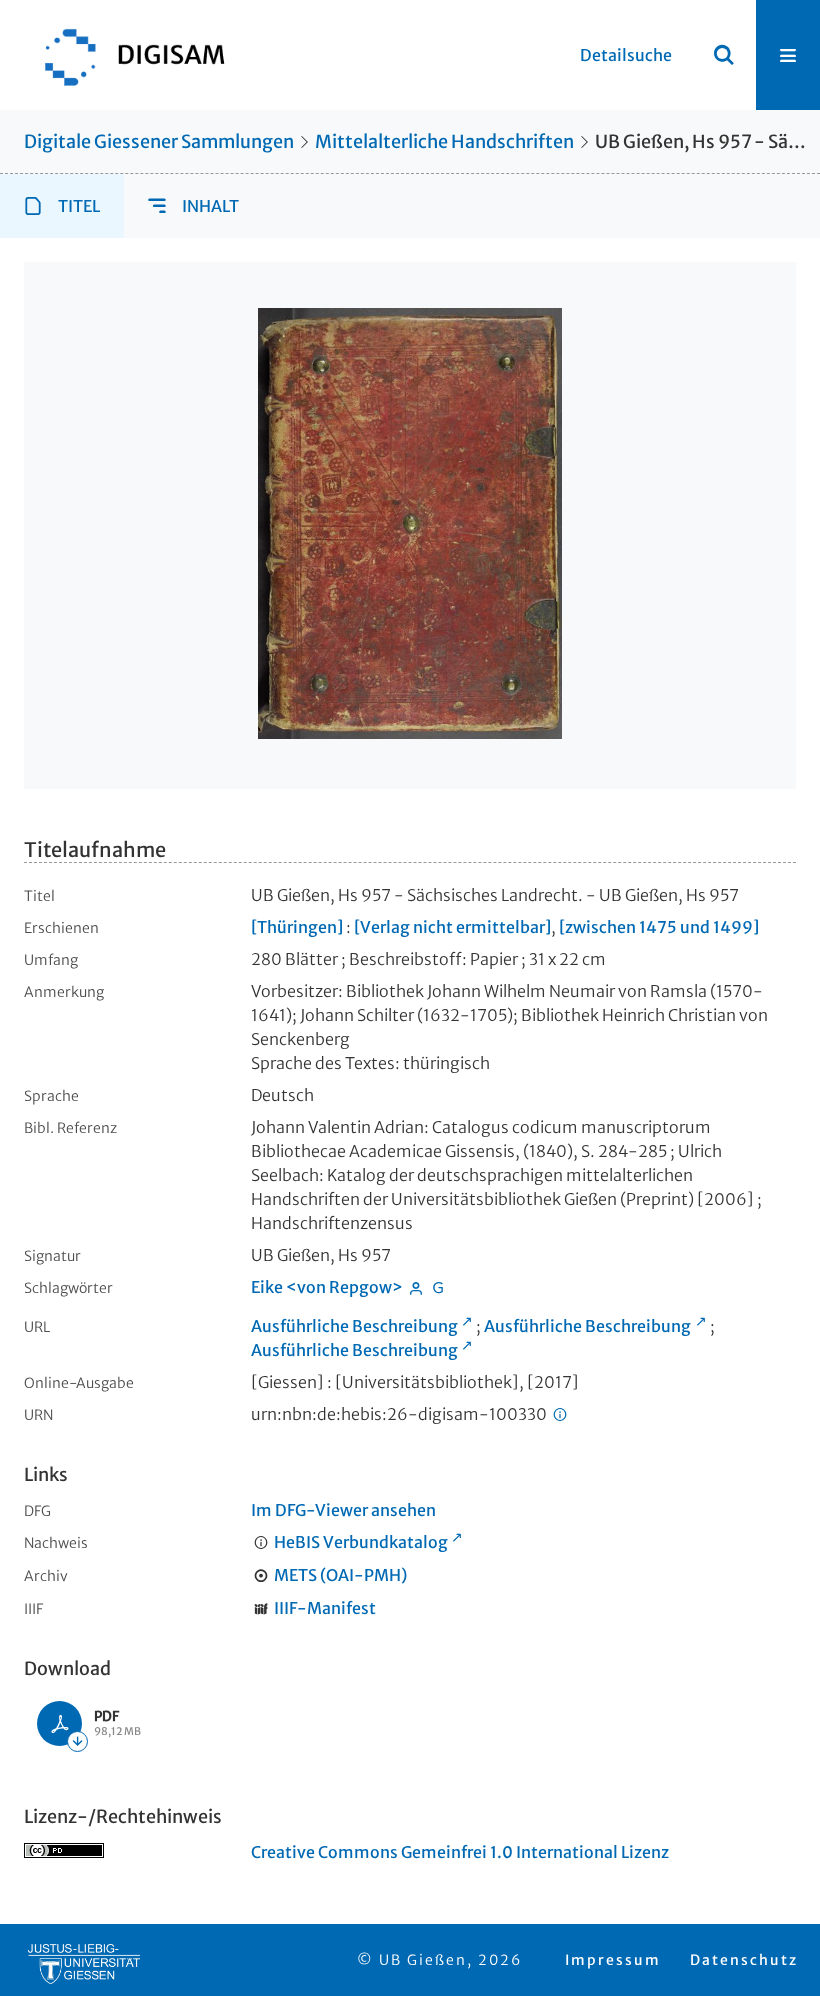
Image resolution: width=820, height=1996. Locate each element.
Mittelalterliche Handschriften (444, 141)
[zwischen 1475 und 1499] (659, 927)
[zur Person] (416, 1290)
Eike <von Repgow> (327, 1287)
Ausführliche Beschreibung (354, 1326)
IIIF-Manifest (325, 1608)
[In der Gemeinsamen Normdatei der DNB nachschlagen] (439, 1290)
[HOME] (125, 55)
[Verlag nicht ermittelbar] (452, 927)
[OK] (724, 55)
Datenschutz (744, 1960)
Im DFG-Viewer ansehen (343, 1510)
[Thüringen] (297, 927)
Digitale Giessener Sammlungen (159, 141)
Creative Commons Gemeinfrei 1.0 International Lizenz (460, 1852)
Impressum (613, 1960)
